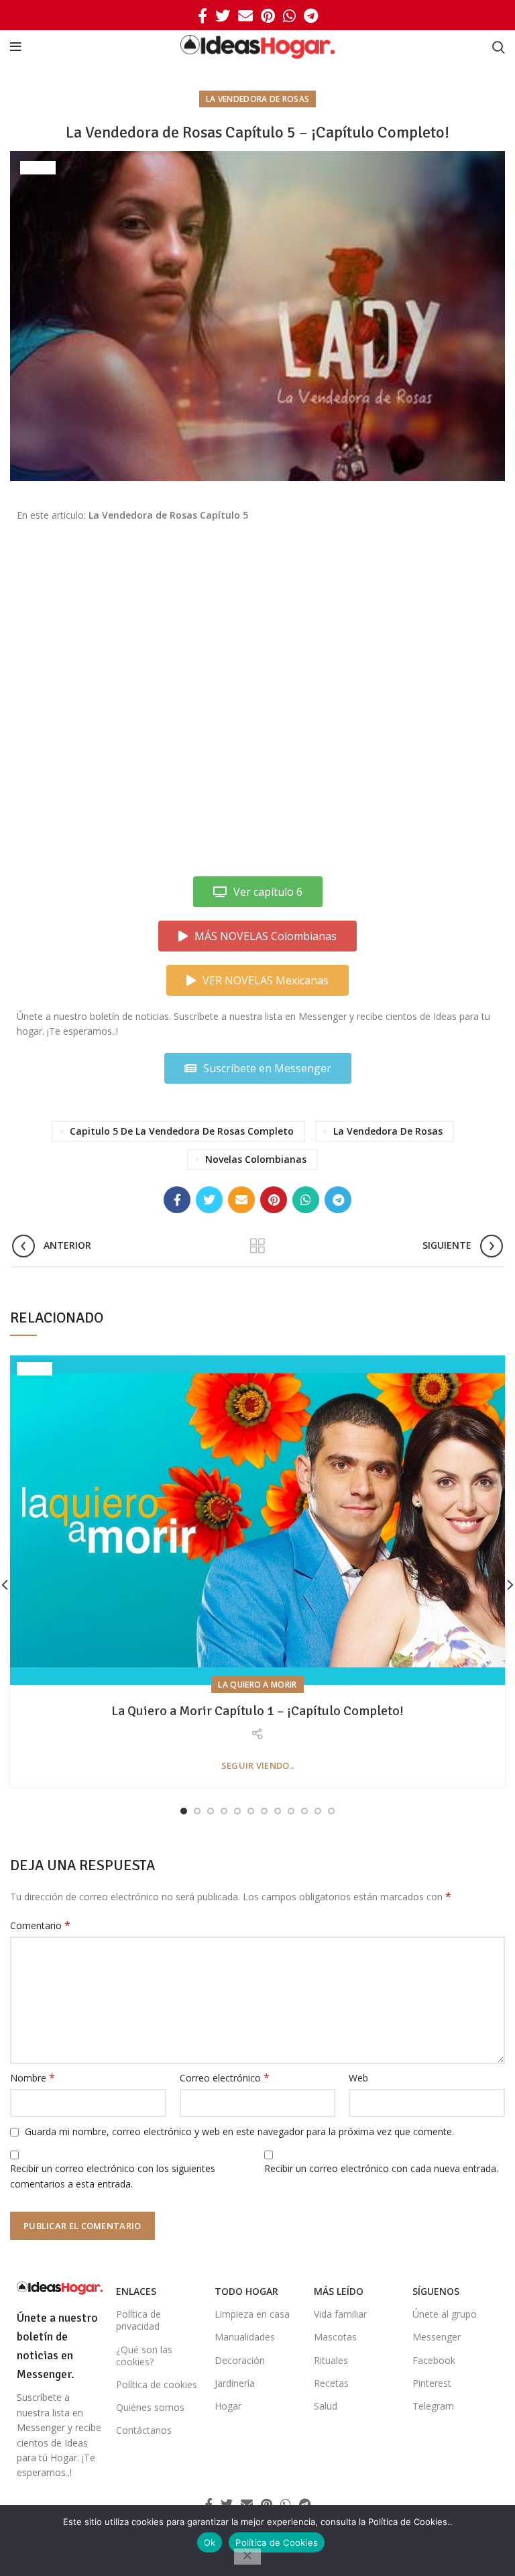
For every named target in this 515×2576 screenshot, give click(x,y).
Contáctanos (144, 2430)
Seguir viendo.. (258, 1766)
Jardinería (235, 2383)
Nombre (33, 2078)
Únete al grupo (445, 2314)
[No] (247, 2557)
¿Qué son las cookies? (144, 2356)
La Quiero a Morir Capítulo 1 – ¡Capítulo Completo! (257, 1711)
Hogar (228, 2406)
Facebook (434, 2360)
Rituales (331, 2360)
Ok (210, 2542)
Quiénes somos (150, 2407)
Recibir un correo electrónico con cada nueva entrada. (381, 2168)
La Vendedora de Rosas (388, 1131)
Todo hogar (246, 2291)
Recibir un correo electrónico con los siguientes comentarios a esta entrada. (113, 2176)
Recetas (331, 2383)
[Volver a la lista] (257, 1246)
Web (358, 2078)
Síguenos (436, 2291)
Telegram (433, 2406)
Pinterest (432, 2383)
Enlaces (136, 2291)
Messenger (437, 2337)
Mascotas (335, 2337)
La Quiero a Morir (257, 1685)
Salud (326, 2406)
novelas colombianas (256, 1159)
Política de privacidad (138, 2320)
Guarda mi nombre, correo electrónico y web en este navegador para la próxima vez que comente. (239, 2131)
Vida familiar (340, 2314)
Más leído (339, 2291)
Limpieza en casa (252, 2314)
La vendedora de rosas (257, 99)
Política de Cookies (277, 2542)
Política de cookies (157, 2384)
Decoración (240, 2360)
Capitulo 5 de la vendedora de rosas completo (182, 1131)
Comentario (40, 1925)
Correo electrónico (225, 2078)
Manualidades (245, 2337)
